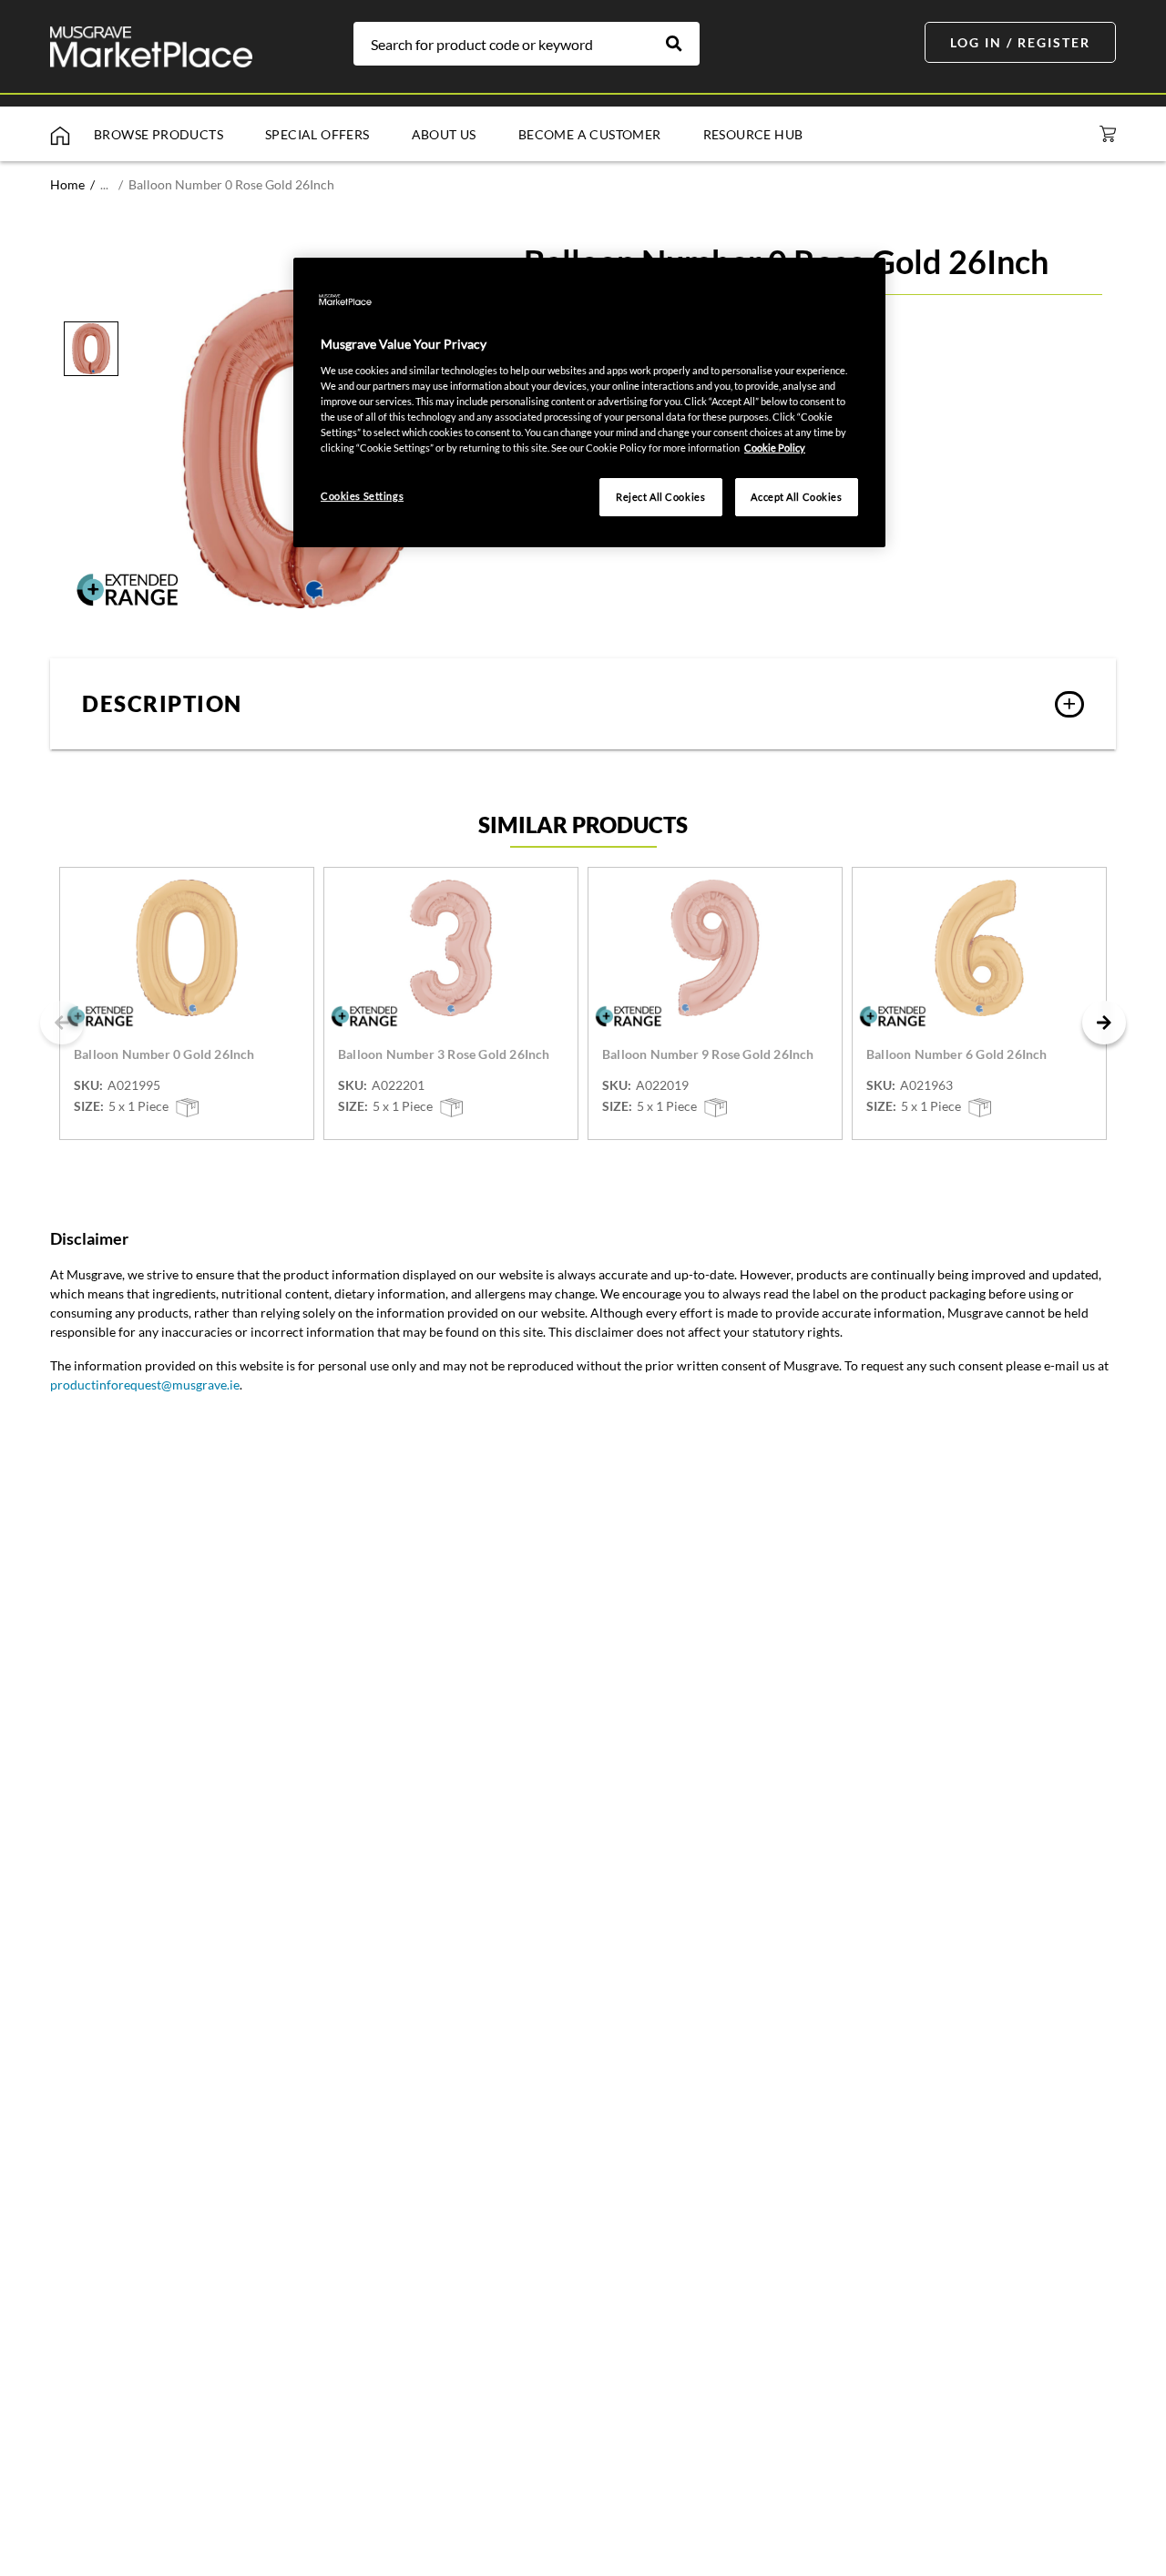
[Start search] (683, 44)
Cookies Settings (362, 496)
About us (444, 134)
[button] (583, 704)
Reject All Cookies (660, 497)
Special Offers (317, 134)
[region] (589, 402)
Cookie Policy (775, 448)
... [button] (104, 184)
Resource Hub (753, 134)
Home (67, 184)
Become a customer (590, 134)
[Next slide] (1104, 1023)
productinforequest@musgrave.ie (145, 1385)
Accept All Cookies (796, 497)
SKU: (88, 1085)
